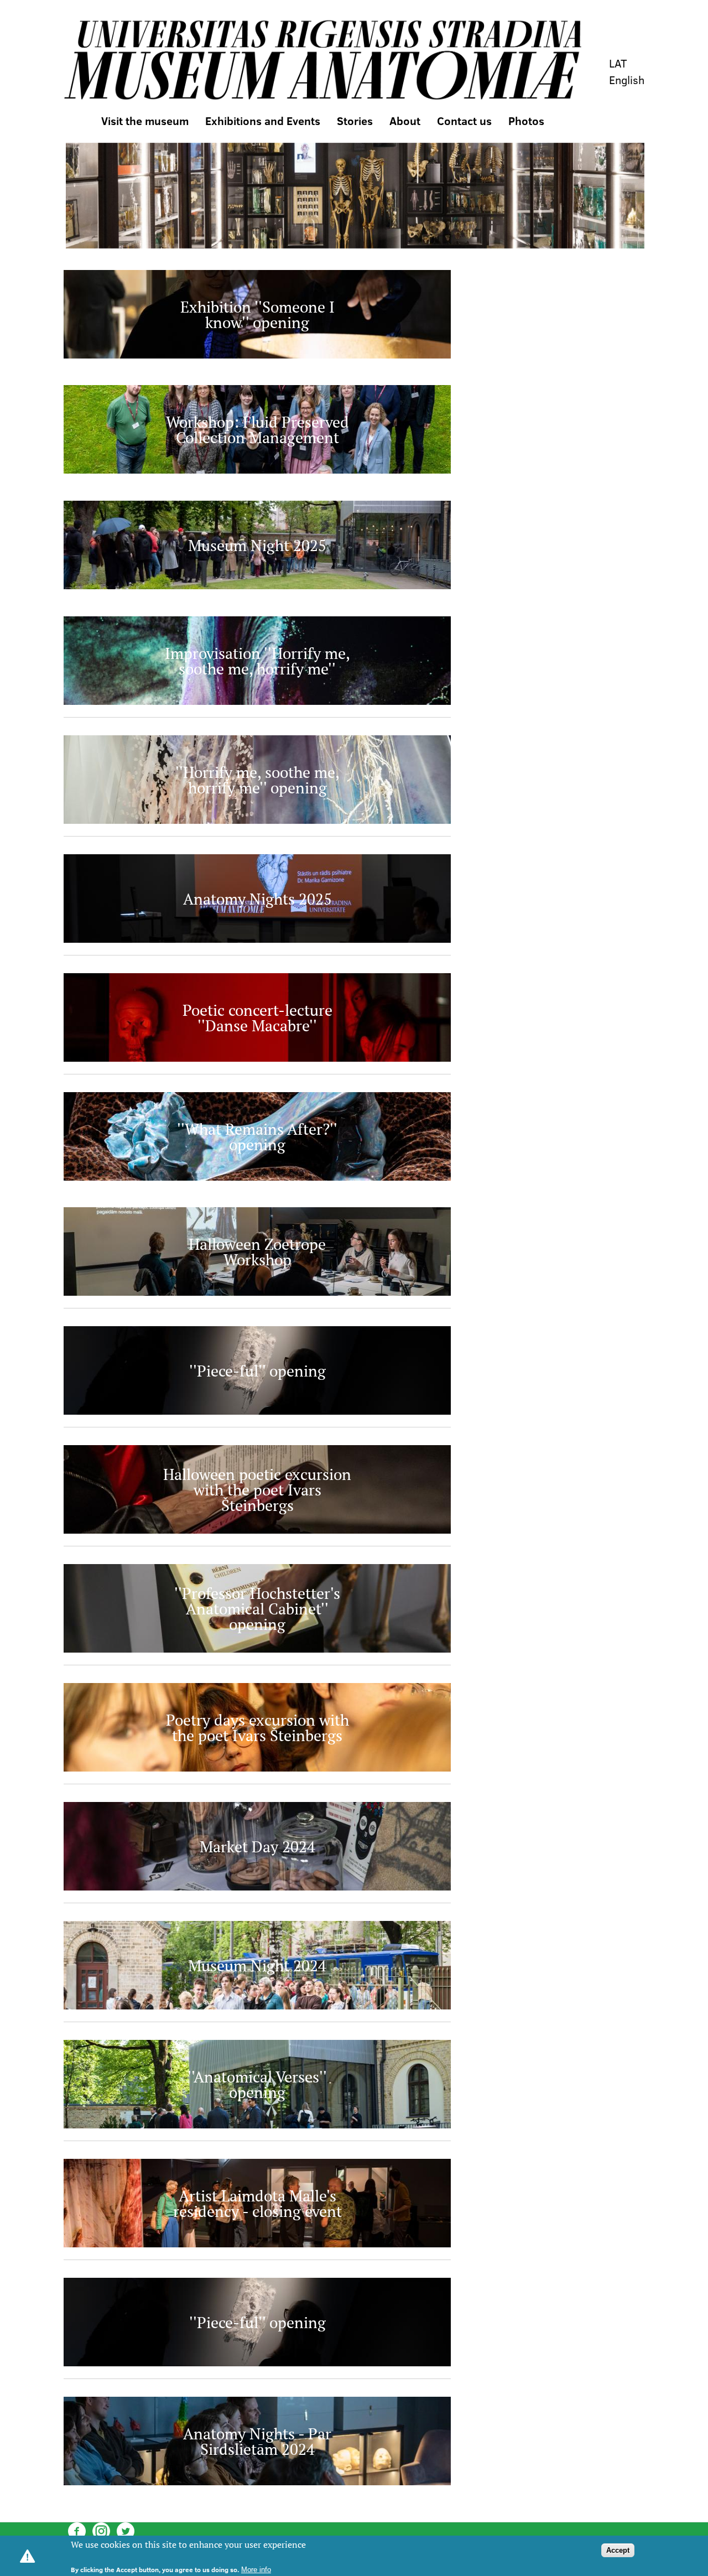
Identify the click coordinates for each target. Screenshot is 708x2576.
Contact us (464, 121)
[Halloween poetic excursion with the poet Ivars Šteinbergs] (257, 1530)
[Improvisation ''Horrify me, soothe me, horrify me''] (257, 702)
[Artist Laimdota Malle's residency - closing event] (257, 2244)
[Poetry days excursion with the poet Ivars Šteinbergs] (257, 1768)
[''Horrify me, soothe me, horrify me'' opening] (257, 820)
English (627, 80)
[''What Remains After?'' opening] (257, 1177)
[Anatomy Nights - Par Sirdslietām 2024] (257, 2482)
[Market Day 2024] (257, 1887)
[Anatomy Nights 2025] (257, 939)
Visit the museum (145, 121)
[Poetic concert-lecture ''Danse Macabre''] (257, 1058)
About (405, 121)
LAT (618, 63)
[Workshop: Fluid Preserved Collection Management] (257, 470)
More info (256, 2570)
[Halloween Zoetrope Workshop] (257, 1292)
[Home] (322, 60)
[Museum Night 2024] (257, 2006)
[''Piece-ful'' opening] (257, 1411)
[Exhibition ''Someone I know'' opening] (257, 355)
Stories (355, 121)
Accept (618, 2550)
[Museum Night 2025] (257, 586)
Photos (526, 121)
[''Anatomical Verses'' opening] (257, 2125)
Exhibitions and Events (263, 121)
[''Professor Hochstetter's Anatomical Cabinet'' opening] (257, 1649)
